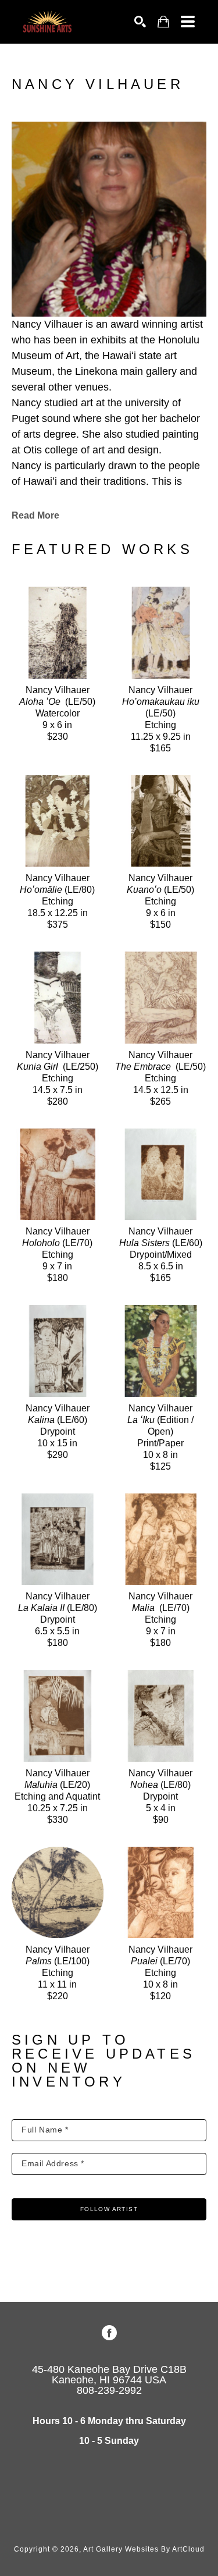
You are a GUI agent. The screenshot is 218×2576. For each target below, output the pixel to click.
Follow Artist (109, 2209)
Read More (35, 515)
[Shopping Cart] (163, 22)
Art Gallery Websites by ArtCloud (144, 2549)
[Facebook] (109, 2333)
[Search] (140, 22)
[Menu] (188, 22)
